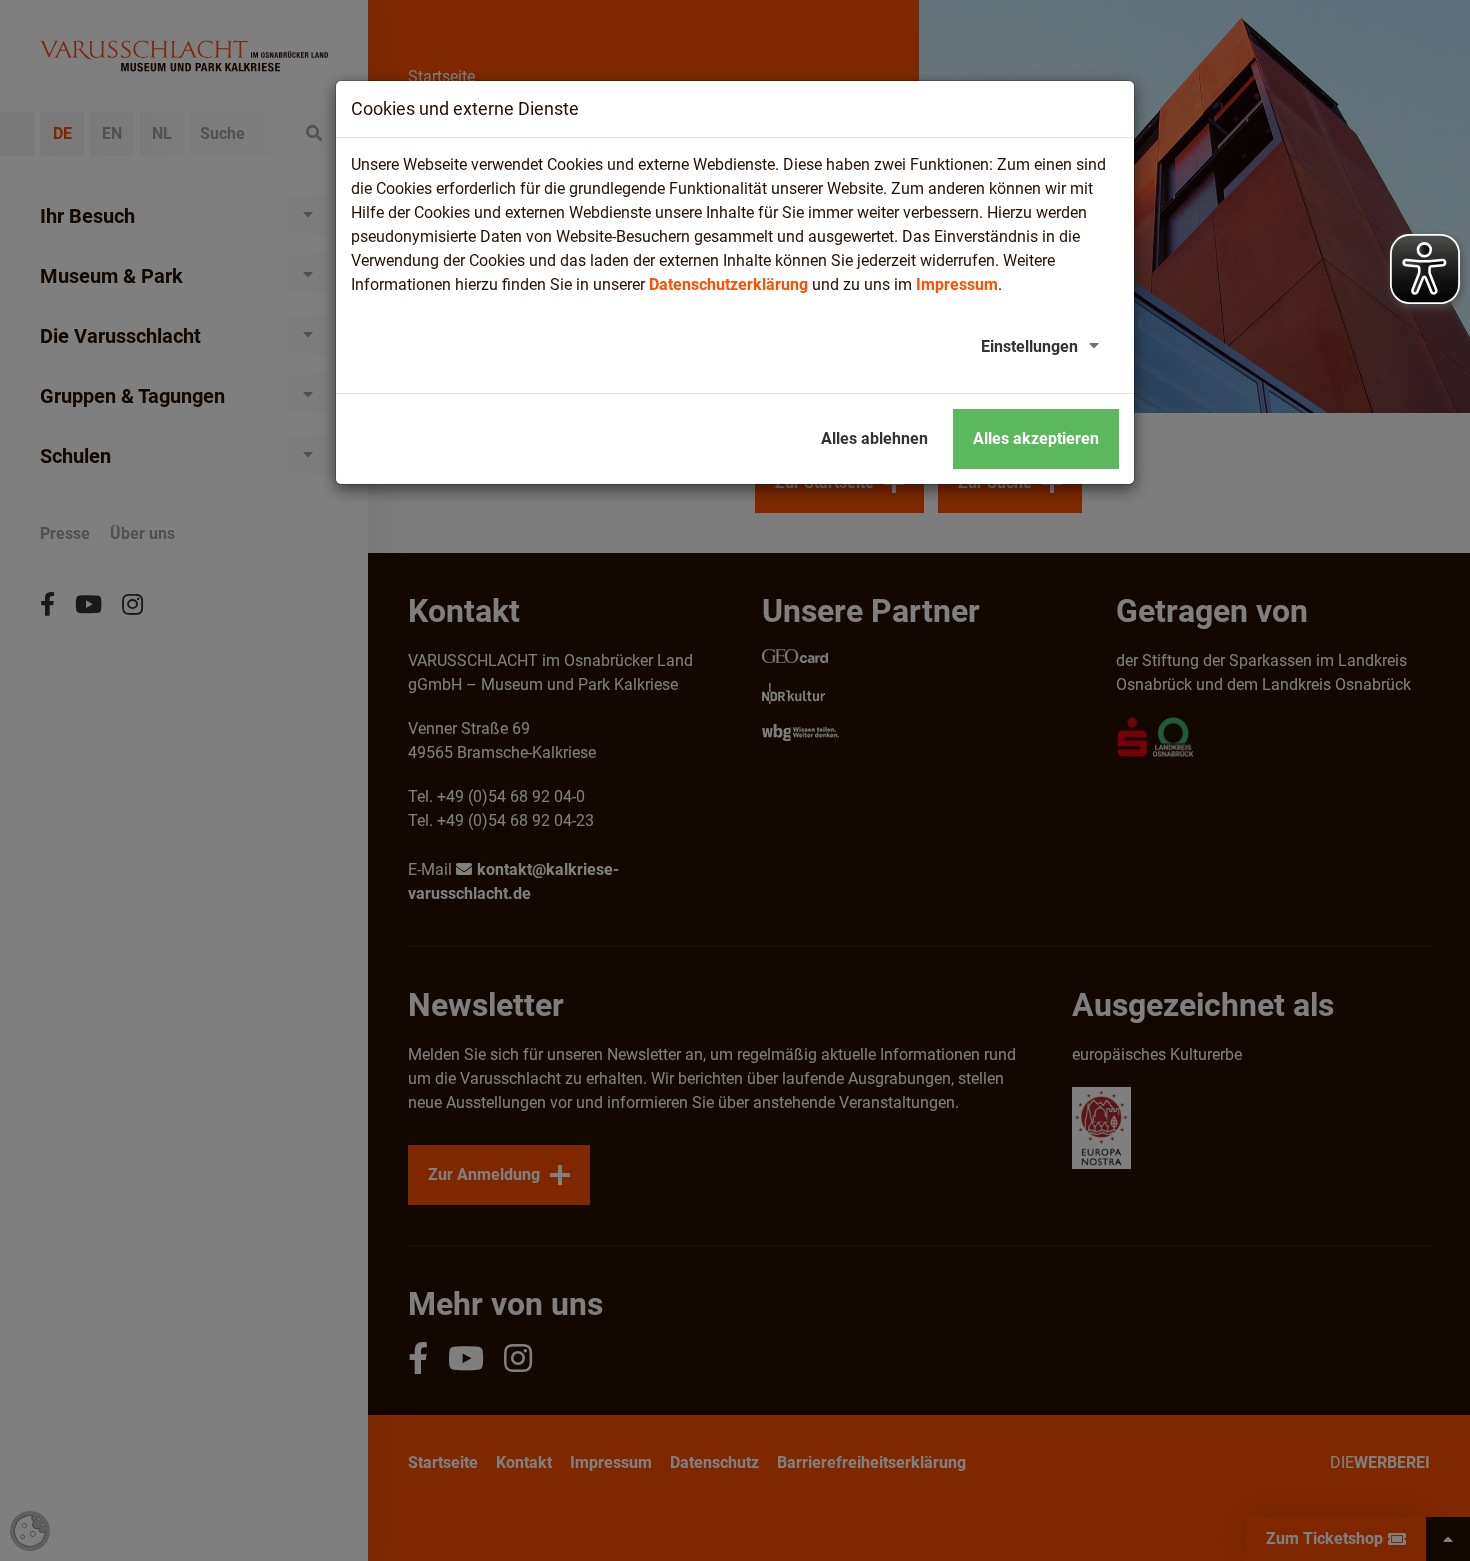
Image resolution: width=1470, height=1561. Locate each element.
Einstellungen (1029, 346)
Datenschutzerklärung (728, 284)
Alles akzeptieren (1036, 438)
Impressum (957, 284)
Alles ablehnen (874, 438)
